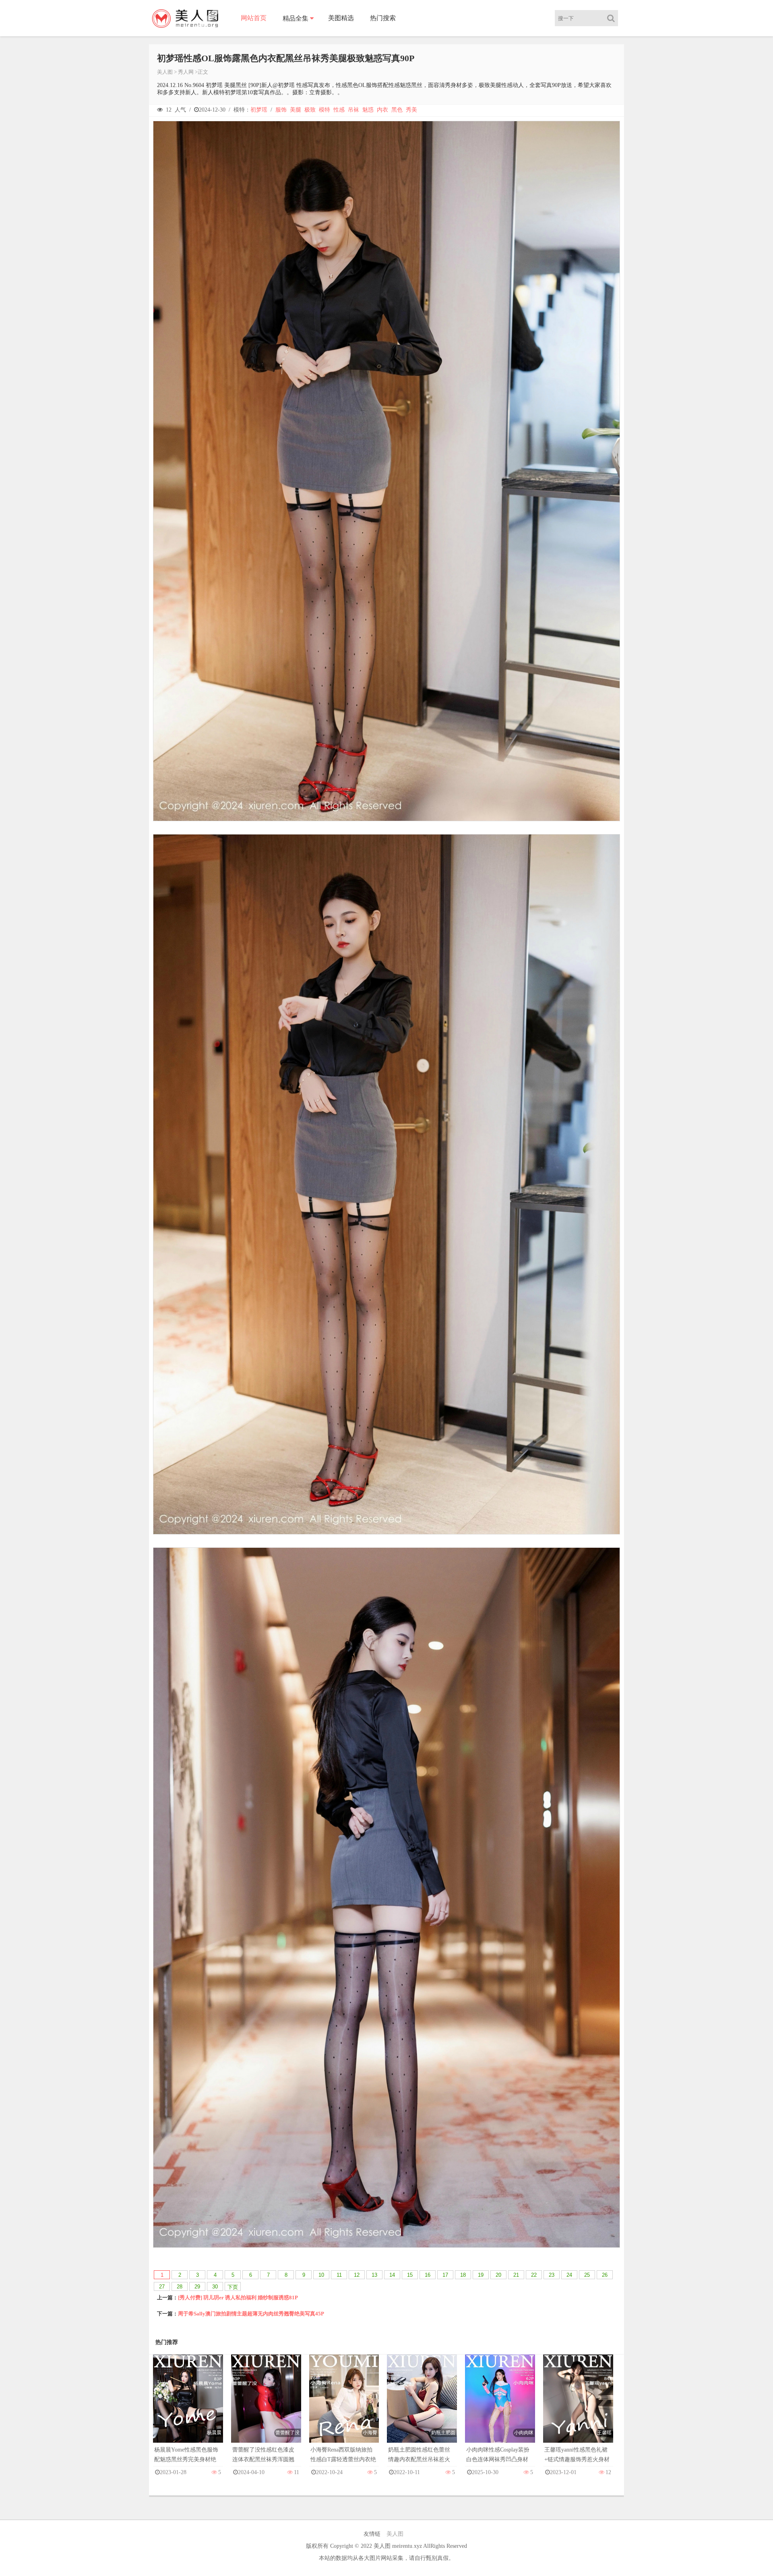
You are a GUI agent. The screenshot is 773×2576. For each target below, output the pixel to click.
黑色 (397, 110)
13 (374, 2275)
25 (587, 2275)
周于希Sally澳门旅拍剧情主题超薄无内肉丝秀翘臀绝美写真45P (251, 2314)
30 (215, 2287)
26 (605, 2275)
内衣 (382, 110)
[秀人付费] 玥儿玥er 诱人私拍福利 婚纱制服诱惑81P (238, 2297)
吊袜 (353, 110)
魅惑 (368, 110)
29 (197, 2287)
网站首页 (254, 18)
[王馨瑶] (578, 2407)
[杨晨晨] (188, 2407)
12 (357, 2275)
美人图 (165, 72)
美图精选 (341, 18)
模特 (324, 110)
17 (445, 2275)
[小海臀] (344, 2407)
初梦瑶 (259, 110)
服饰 (281, 110)
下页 (233, 2287)
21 (516, 2275)
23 (552, 2275)
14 (392, 2275)
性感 (339, 110)
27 (162, 2287)
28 (180, 2287)
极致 (310, 110)
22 (534, 2275)
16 (428, 2275)
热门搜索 (383, 18)
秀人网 (186, 72)
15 (410, 2275)
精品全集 (296, 18)
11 (339, 2275)
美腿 (296, 110)
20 (498, 2275)
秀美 (411, 110)
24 (569, 2275)
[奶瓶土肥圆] (422, 2407)
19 (481, 2275)
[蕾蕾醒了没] (266, 2407)
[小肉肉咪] (500, 2407)
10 (321, 2275)
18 (463, 2275)
